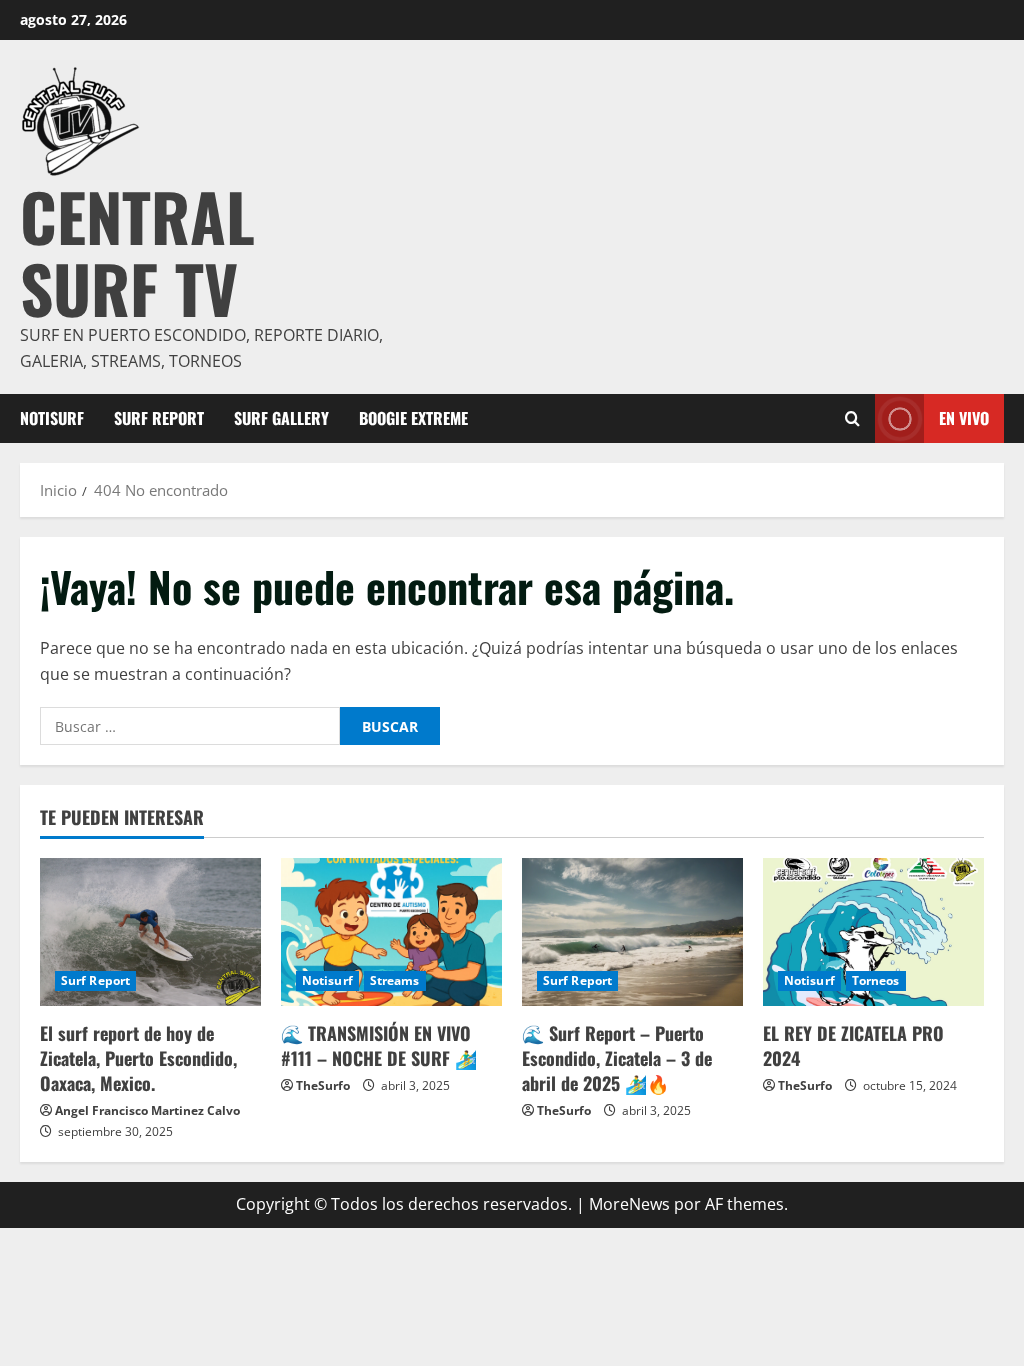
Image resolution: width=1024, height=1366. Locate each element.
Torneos (876, 980)
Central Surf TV (137, 251)
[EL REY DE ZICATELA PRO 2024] (873, 931)
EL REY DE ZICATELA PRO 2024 (853, 1045)
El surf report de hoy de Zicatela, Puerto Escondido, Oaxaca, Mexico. (138, 1058)
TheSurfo (323, 1085)
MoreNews (629, 1204)
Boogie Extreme (413, 418)
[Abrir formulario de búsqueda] (852, 419)
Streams (395, 980)
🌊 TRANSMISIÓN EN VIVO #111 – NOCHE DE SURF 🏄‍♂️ (379, 1045)
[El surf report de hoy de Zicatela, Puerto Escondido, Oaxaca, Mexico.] (150, 931)
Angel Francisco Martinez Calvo (147, 1110)
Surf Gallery (281, 418)
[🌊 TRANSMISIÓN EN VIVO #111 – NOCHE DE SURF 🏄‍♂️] (391, 931)
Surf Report (159, 418)
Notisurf (52, 418)
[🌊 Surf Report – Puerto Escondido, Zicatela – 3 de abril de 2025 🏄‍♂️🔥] (632, 931)
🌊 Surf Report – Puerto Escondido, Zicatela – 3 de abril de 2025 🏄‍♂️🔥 (617, 1058)
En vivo (964, 418)
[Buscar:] (190, 726)
